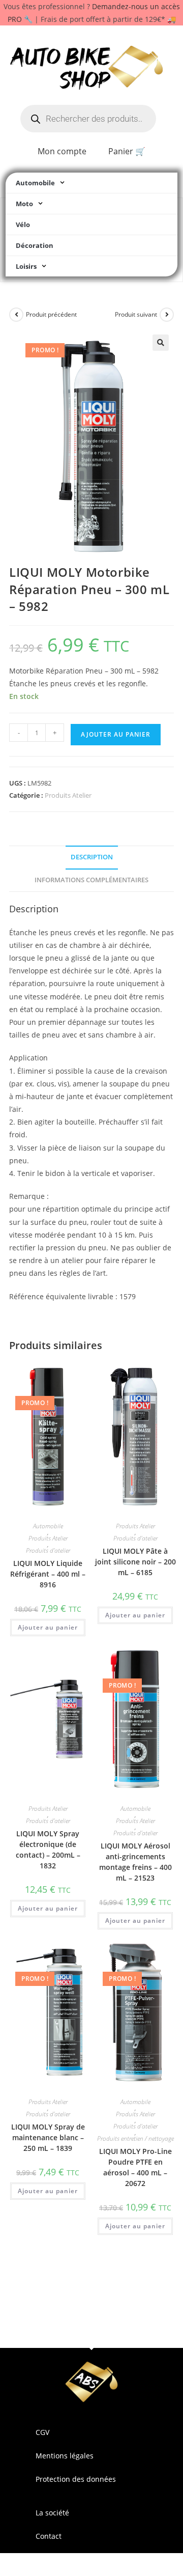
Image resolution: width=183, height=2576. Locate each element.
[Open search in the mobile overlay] (88, 119)
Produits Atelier (68, 795)
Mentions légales (65, 2456)
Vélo (23, 225)
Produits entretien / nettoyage (135, 2139)
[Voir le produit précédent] (16, 315)
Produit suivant (136, 314)
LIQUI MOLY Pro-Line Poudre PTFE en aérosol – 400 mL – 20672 (135, 2167)
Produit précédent (51, 314)
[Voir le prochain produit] (167, 315)
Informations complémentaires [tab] (91, 880)
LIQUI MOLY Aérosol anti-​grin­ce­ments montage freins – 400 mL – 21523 (135, 1862)
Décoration (35, 245)
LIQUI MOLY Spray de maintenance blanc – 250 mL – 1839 (48, 2137)
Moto (24, 204)
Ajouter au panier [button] (48, 1627)
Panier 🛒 (127, 151)
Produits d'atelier (48, 1551)
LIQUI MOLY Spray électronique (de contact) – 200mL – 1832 (48, 1850)
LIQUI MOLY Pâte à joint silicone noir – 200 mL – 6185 (135, 1562)
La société (52, 2513)
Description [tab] (92, 857)
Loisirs (26, 266)
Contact (49, 2536)
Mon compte (62, 151)
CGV (42, 2432)
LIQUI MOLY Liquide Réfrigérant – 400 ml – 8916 (48, 1574)
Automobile (35, 183)
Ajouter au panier (116, 734)
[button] (161, 343)
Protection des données (76, 2479)
